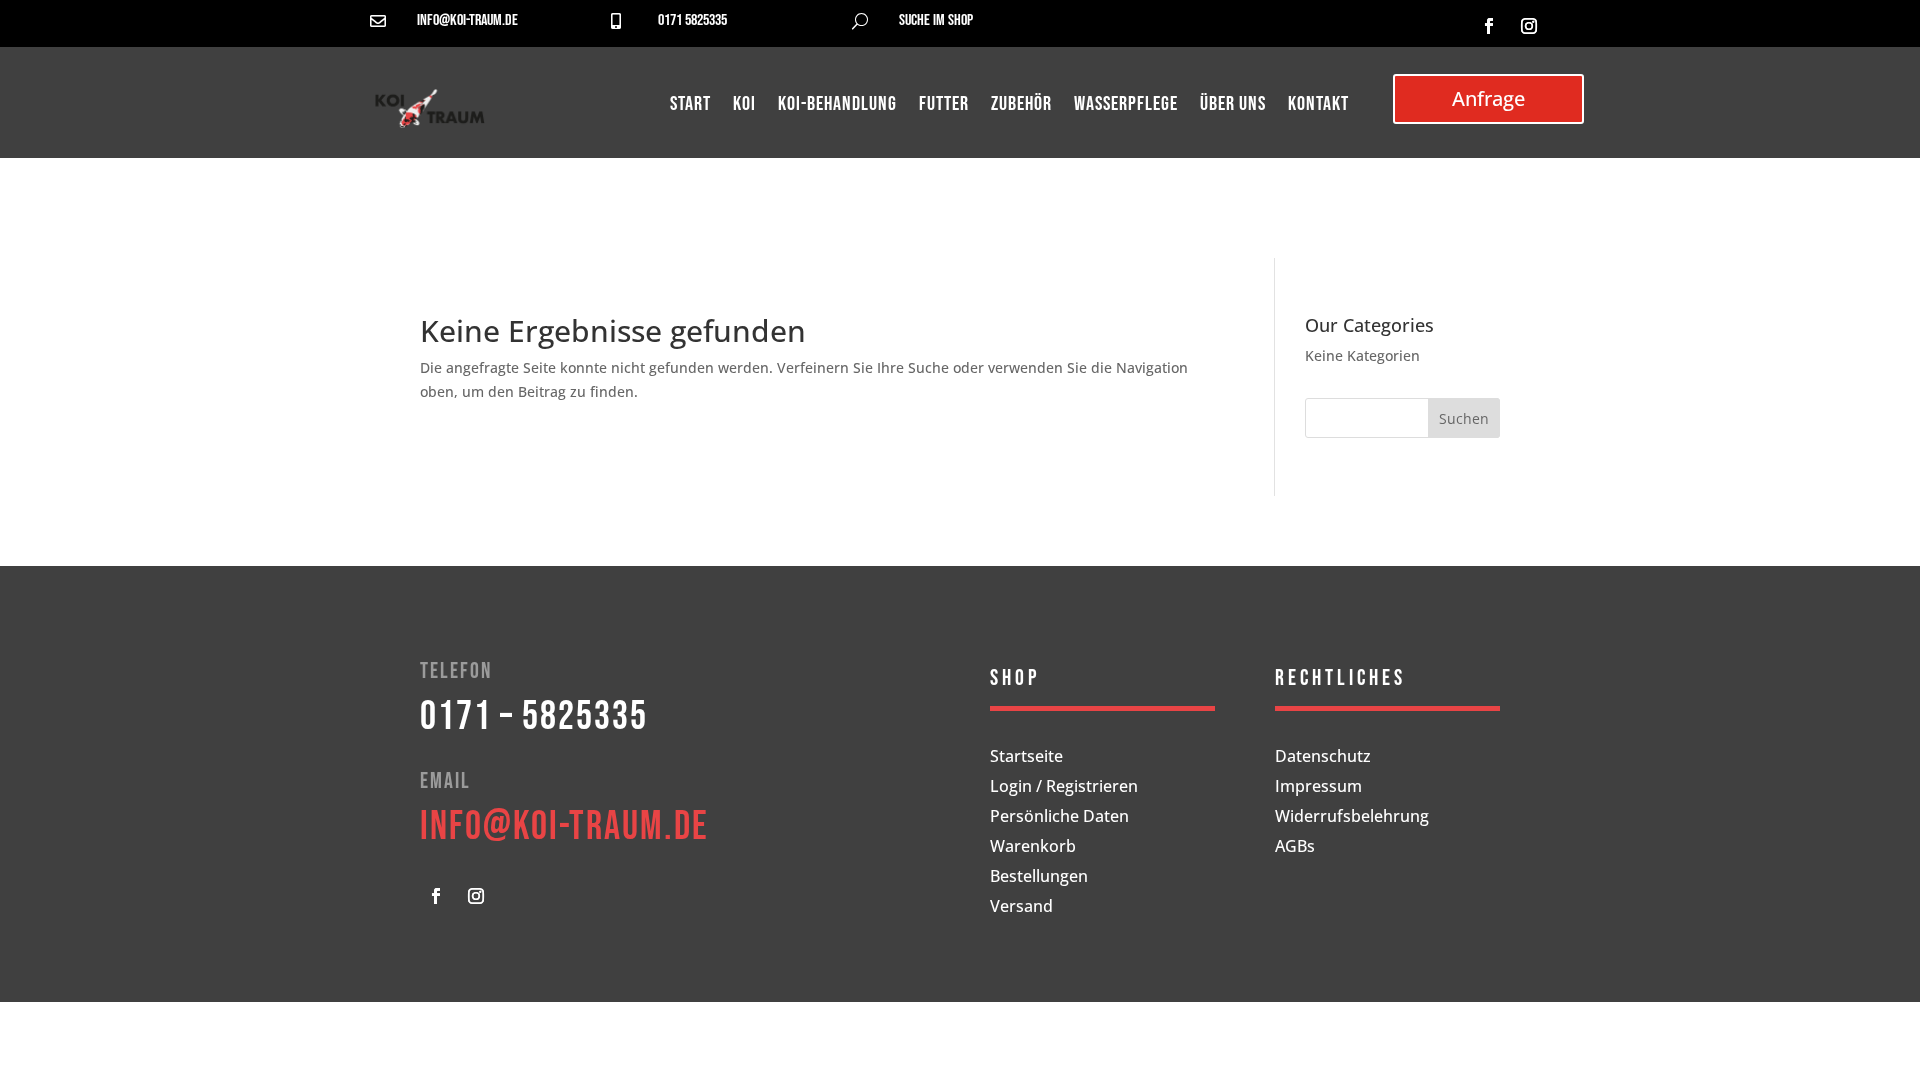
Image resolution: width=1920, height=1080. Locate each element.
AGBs (1295, 848)
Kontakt (1318, 106)
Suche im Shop (936, 20)
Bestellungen (1039, 878)
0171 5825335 (692, 20)
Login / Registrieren (1064, 788)
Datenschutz (1323, 758)
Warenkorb (1033, 848)
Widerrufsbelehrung (1352, 818)
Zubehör (1021, 106)
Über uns (1233, 106)
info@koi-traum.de (467, 20)
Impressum (1318, 788)
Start (690, 106)
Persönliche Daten (1059, 818)
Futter (944, 106)
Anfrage (1488, 98)
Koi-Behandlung (837, 106)
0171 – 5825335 (534, 717)
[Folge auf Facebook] (1489, 26)
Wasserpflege (1126, 106)
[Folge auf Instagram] (1529, 26)
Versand (1021, 908)
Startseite (1026, 758)
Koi (744, 106)
